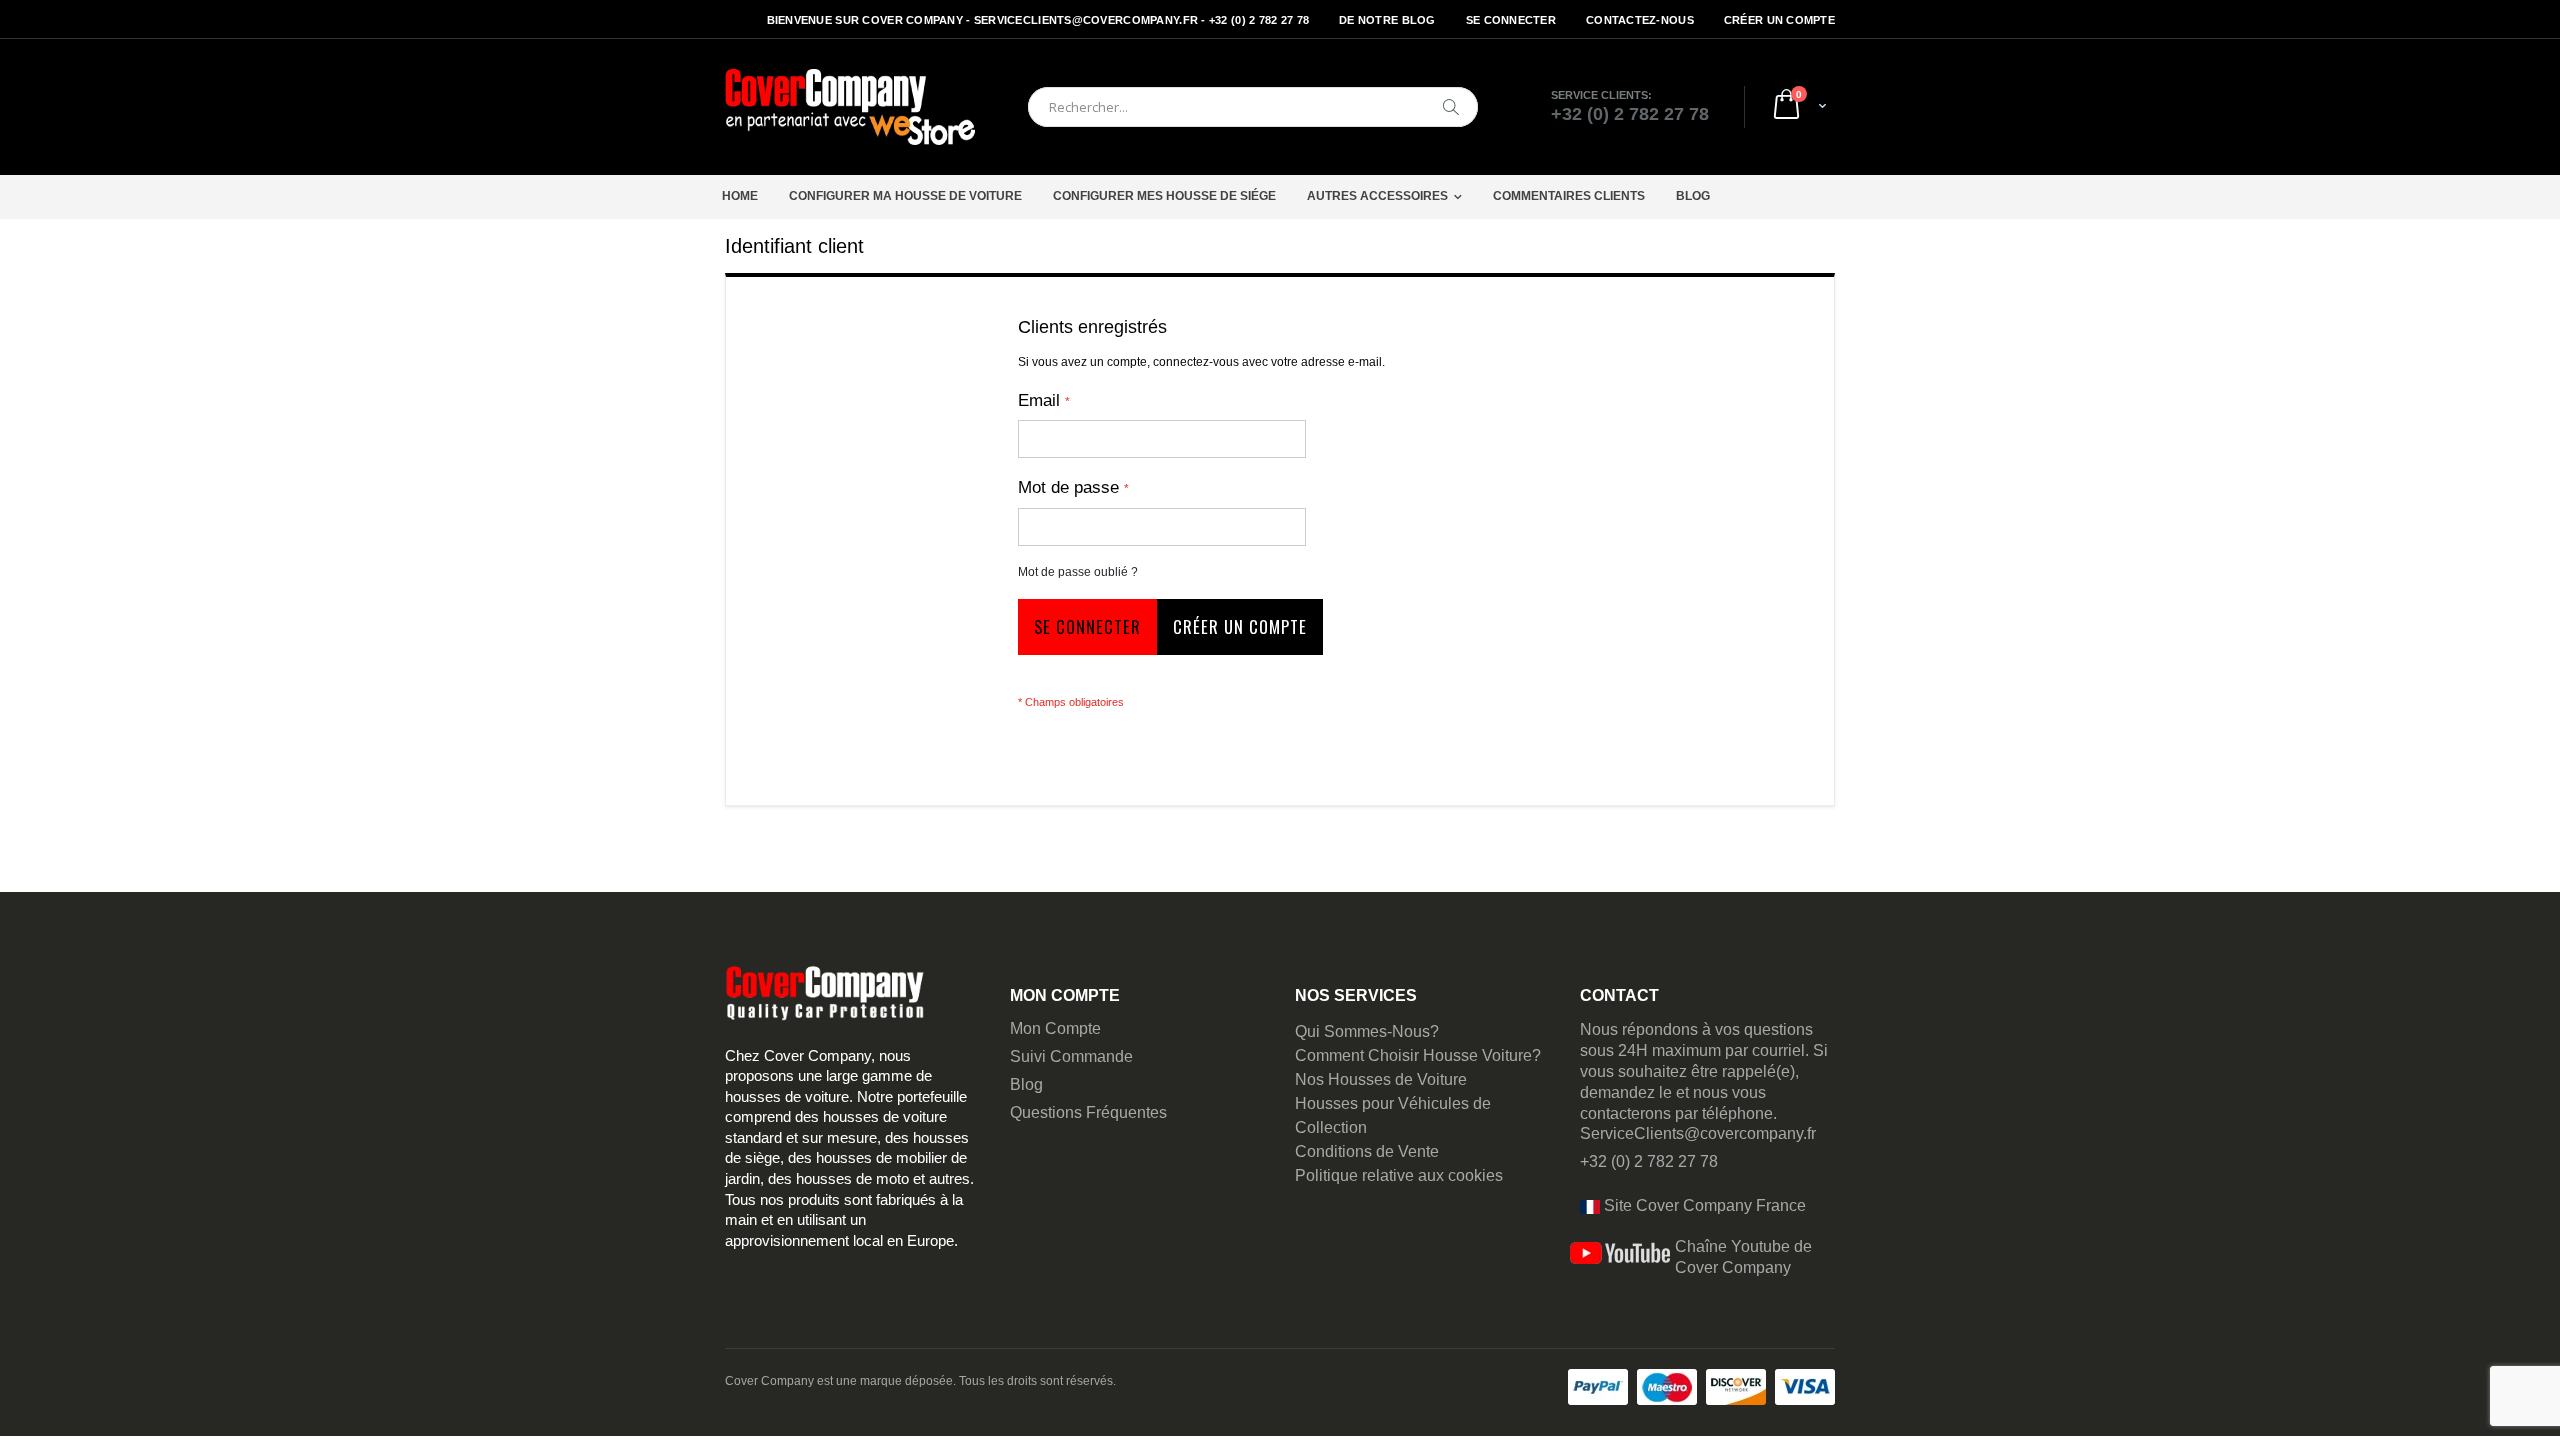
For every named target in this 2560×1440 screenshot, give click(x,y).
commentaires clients (1569, 196)
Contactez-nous (1640, 20)
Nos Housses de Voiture (1381, 1079)
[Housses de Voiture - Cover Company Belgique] (850, 107)
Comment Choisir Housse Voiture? (1418, 1055)
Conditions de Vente (1367, 1151)
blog (1693, 196)
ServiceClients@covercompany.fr (1698, 1133)
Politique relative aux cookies (1399, 1175)
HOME (740, 196)
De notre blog (1387, 20)
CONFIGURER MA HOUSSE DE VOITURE (905, 196)
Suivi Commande (1071, 1056)
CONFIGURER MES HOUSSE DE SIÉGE (1164, 196)
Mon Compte (1055, 1028)
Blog (1026, 1084)
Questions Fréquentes (1088, 1112)
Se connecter (1511, 20)
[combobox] (1253, 107)
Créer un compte (1779, 20)
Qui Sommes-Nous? (1367, 1031)
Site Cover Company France (1703, 1205)
